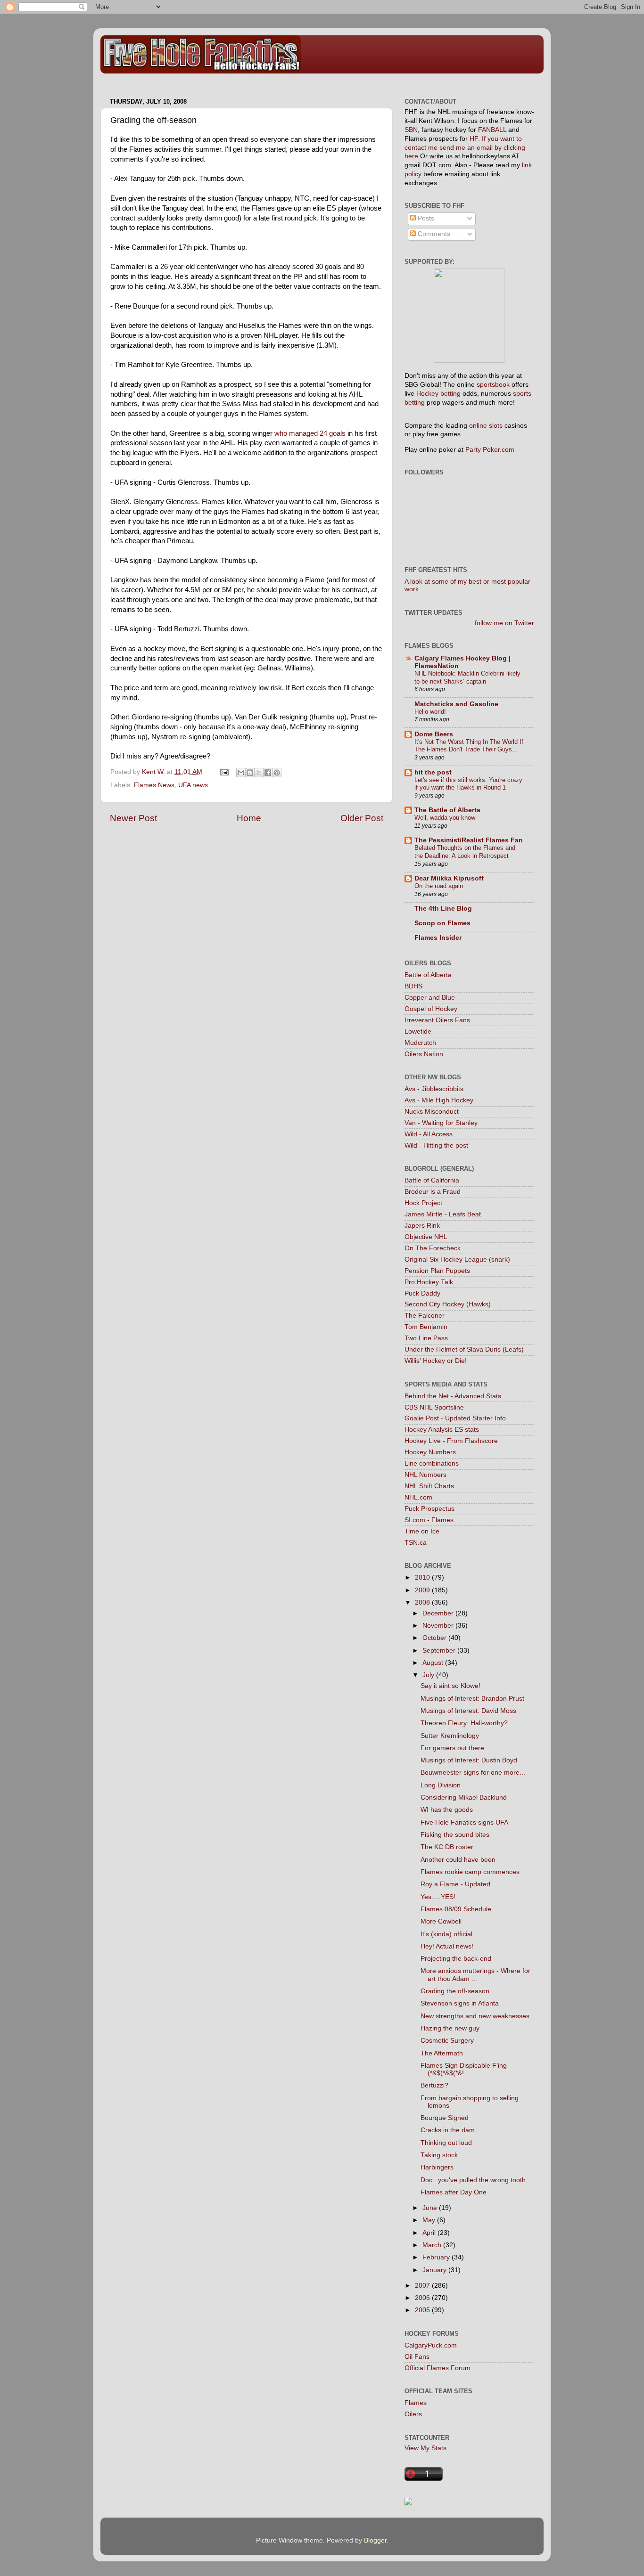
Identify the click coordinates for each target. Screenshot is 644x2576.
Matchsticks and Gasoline (456, 704)
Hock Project (423, 1203)
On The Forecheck (433, 1248)
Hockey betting (438, 394)
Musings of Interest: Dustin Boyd (469, 1760)
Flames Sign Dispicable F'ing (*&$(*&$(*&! (464, 2069)
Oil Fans (417, 2357)
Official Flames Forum (438, 2368)
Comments (433, 234)
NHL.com (418, 1497)
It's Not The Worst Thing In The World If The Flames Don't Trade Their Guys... (469, 746)
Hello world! (430, 712)
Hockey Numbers (430, 1452)
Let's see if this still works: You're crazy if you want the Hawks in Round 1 (468, 784)
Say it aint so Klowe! (450, 1686)
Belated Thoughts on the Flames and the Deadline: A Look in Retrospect (465, 852)
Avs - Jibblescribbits (434, 1089)
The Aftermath (442, 2053)
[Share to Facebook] (268, 773)
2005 (423, 2310)
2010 (423, 1577)
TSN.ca (416, 1543)
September (440, 1651)
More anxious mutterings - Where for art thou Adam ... (475, 1975)
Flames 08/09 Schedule (456, 1909)
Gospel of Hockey (431, 1009)
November (439, 1626)
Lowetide (418, 1031)
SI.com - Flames (429, 1520)
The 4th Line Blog (443, 909)
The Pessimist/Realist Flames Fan (469, 840)
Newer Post (133, 818)
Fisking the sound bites (455, 1835)
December (439, 1613)
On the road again (439, 886)
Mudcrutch (420, 1043)
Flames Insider (438, 938)
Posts (425, 218)
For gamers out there (452, 1748)
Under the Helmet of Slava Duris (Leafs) (464, 1349)
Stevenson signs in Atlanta (460, 2003)
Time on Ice (422, 1531)
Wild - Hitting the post (436, 1145)
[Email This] (241, 773)
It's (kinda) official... (449, 1934)
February (437, 2257)
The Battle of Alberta (447, 810)
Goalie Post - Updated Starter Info (455, 1418)
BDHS (413, 986)
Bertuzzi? (434, 2085)
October (435, 1638)
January (435, 2270)
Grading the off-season (455, 1991)
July (429, 1675)
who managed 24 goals (310, 433)
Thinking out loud (446, 2143)
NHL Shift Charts (429, 1486)
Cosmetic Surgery (447, 2041)
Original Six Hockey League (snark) (457, 1259)
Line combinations (432, 1463)
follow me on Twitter (504, 623)
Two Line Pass (426, 1338)
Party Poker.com (490, 450)
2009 (423, 1590)
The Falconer (425, 1316)
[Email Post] (224, 772)
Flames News (154, 785)
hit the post (433, 772)
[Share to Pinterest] (277, 773)
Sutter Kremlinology (450, 1736)
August (434, 1663)
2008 (423, 1602)
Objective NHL (426, 1237)
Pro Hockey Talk (429, 1282)
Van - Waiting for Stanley (441, 1123)
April (430, 2233)
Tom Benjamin (426, 1327)
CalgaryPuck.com (431, 2345)
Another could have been (458, 1860)
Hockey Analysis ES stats (442, 1430)
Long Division (441, 1785)
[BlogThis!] (250, 773)
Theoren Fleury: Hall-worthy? (464, 1723)
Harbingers (437, 2167)
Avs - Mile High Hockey (439, 1100)
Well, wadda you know (445, 818)
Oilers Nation (424, 1054)
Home (249, 818)
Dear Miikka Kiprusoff (449, 878)
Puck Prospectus (429, 1509)
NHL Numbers (425, 1475)
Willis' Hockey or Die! (436, 1361)
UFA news (193, 785)
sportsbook (493, 385)
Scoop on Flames (442, 923)
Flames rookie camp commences (470, 1872)
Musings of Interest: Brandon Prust (472, 1699)
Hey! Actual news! (447, 1946)
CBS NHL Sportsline (434, 1407)
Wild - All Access (429, 1134)
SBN (411, 130)
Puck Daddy (422, 1293)
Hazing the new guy (450, 2028)
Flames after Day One (454, 2192)
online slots (486, 426)
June (431, 2208)
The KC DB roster (447, 1847)
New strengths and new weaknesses (475, 2016)
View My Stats (425, 2448)
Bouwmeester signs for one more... (473, 1773)
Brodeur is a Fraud (433, 1192)
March (433, 2245)
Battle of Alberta (428, 975)
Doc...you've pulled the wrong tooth (473, 2180)
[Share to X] (259, 773)
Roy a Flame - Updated (455, 1884)
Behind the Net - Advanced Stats (453, 1396)
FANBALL (492, 130)
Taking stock (439, 2155)
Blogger (375, 2540)
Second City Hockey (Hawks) (448, 1304)
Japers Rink (422, 1226)
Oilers (413, 2414)
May (430, 2220)
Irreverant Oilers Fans (437, 1020)
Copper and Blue (430, 998)
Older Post (362, 818)
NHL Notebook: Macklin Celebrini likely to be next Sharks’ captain (467, 677)
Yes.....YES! (438, 1897)
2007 (423, 2286)
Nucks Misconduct (432, 1112)
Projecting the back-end (456, 1959)
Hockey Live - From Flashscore (451, 1441)
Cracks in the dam (448, 2130)
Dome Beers (434, 734)
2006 (423, 2298)
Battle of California (432, 1180)
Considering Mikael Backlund (464, 1797)
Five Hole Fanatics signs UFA (464, 1822)
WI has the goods (447, 1810)
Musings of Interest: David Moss (468, 1711)
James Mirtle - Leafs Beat (443, 1214)
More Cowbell (441, 1921)
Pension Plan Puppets (437, 1271)
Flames (416, 2403)
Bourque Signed (445, 2118)
